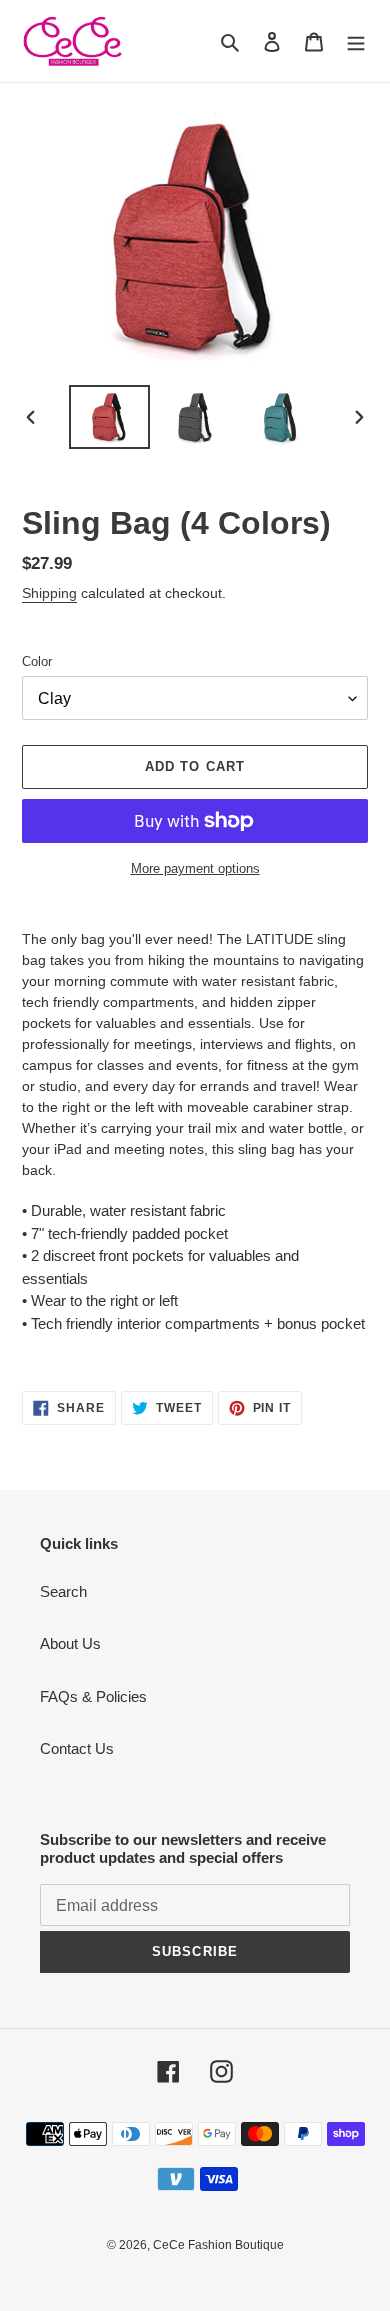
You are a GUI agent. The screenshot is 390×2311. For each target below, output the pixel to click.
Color (37, 661)
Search (63, 1591)
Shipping (49, 593)
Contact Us (77, 1748)
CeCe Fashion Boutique (218, 2245)
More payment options (195, 868)
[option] (110, 417)
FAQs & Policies (93, 1696)
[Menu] (356, 41)
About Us (70, 1643)
